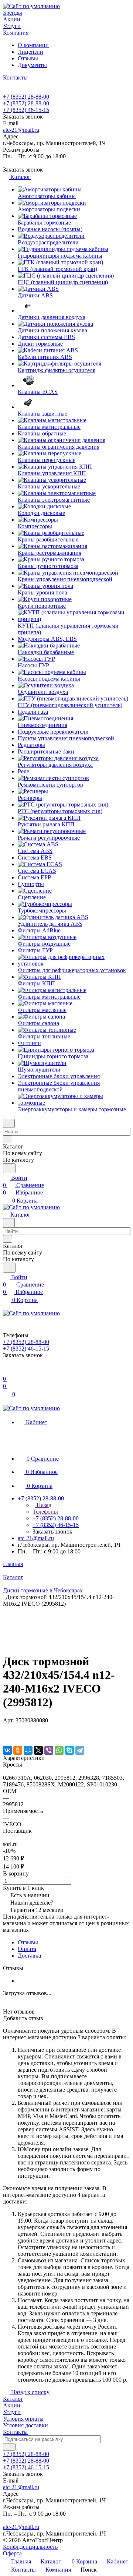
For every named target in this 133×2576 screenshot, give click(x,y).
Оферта (12, 2553)
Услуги (12, 2412)
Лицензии (30, 52)
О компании (33, 45)
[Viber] (49, 1750)
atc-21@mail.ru (21, 130)
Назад (43, 1505)
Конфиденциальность (30, 2547)
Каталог (13, 2399)
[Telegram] (80, 1750)
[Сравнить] (7, 1735)
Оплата (27, 1949)
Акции (12, 2405)
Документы (32, 65)
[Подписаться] (9, 2447)
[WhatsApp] (59, 1750)
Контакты (15, 2432)
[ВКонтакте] (7, 1750)
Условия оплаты (23, 2419)
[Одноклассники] (18, 1750)
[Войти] (6, 1371)
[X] (38, 1750)
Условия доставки (25, 2425)
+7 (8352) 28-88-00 (26, 97)
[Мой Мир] (28, 1750)
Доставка (29, 1956)
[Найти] (9, 1168)
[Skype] (69, 1750)
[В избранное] (6, 1728)
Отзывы (28, 58)
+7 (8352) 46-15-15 (26, 110)
